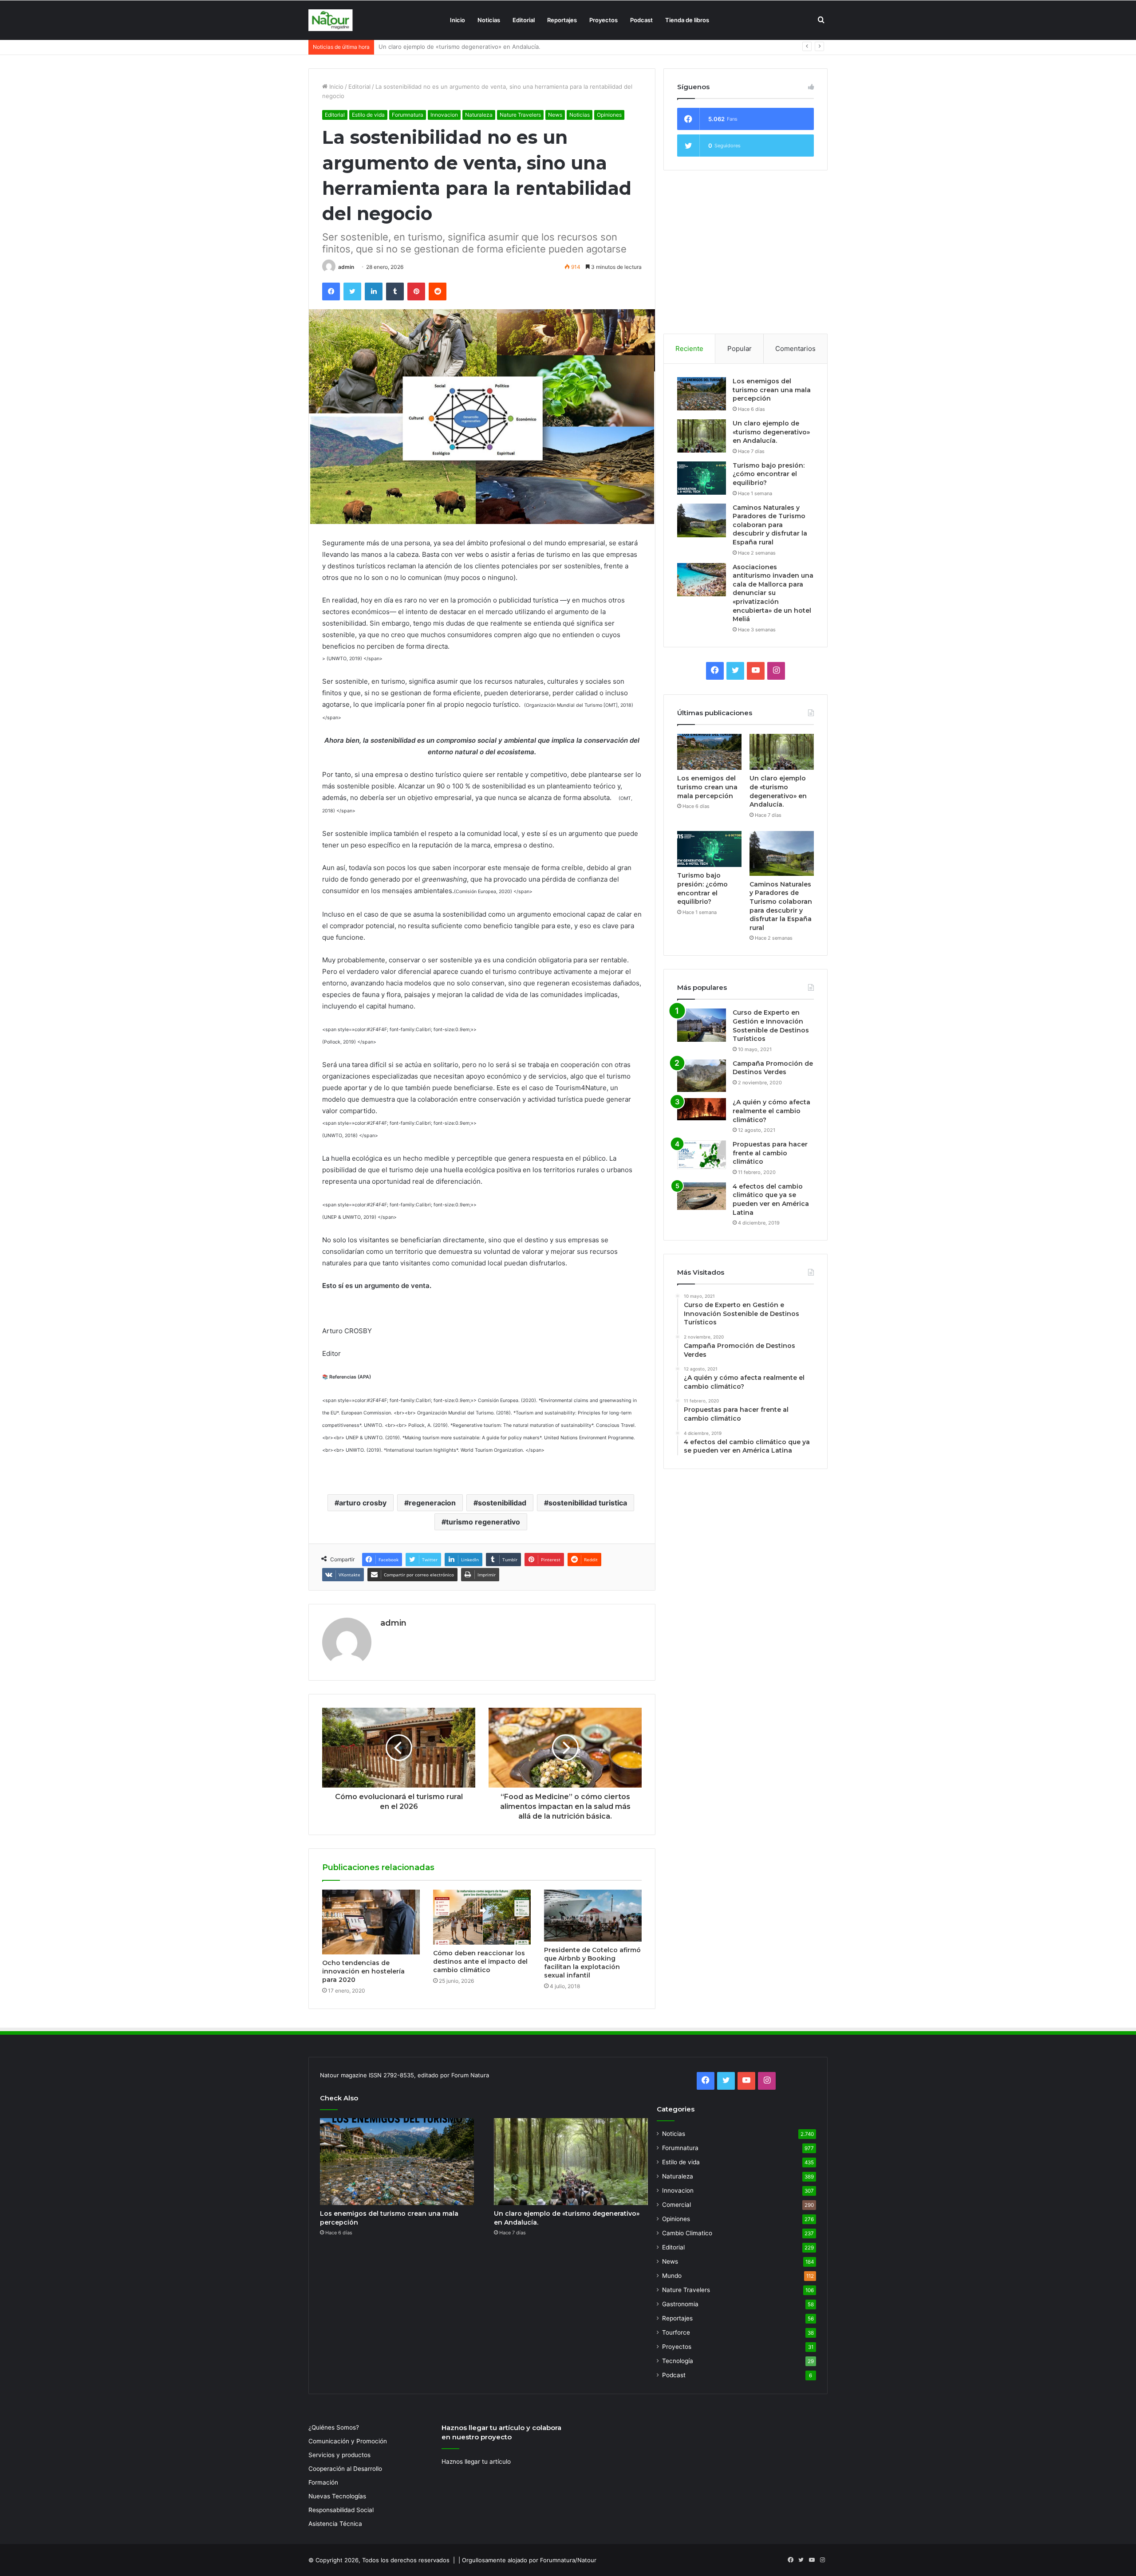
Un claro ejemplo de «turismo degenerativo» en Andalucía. (771, 432)
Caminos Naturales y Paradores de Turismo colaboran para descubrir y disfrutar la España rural (770, 525)
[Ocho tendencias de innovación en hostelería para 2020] (371, 1922)
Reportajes (562, 20)
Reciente (689, 349)
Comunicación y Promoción (348, 2441)
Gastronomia (680, 2304)
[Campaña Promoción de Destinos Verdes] (702, 1076)
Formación (323, 2482)
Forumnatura (408, 115)
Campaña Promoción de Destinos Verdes (773, 1068)
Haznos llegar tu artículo (476, 2462)
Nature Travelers (520, 115)
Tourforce (676, 2332)
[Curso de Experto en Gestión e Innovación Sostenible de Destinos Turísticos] (702, 1025)
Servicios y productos (339, 2455)
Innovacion (444, 115)
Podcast (641, 20)
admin (346, 267)
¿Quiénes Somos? (334, 2427)
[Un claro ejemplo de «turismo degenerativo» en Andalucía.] (702, 436)
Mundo (672, 2276)
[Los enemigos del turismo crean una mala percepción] (702, 394)
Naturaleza (479, 115)
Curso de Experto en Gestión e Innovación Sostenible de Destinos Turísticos (771, 1026)
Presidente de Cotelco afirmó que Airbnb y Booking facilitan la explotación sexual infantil (592, 1963)
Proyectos (603, 20)
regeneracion (432, 1503)
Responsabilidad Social (341, 2510)
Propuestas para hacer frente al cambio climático (770, 1153)
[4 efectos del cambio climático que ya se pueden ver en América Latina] (702, 1196)
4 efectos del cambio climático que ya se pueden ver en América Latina (771, 1199)
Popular (740, 349)
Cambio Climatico (687, 2233)
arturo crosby (363, 1503)
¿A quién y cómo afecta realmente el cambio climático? (771, 1111)
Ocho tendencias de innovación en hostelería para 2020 (363, 1971)
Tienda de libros (687, 20)
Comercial (676, 2205)
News (555, 115)
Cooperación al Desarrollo (345, 2469)
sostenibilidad (502, 1503)
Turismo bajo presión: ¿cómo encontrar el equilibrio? (451, 47)
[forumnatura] (331, 20)
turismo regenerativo (483, 1522)
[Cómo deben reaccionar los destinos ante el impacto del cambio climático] (482, 1917)
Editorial (524, 20)
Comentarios (795, 349)
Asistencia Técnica (335, 2524)
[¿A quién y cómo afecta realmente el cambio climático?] (702, 1109)
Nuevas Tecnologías (337, 2496)
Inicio (458, 20)
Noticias (489, 20)
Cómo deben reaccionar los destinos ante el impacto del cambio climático (480, 1962)
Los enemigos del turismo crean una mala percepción (772, 390)
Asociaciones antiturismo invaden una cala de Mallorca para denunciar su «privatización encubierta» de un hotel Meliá (773, 593)
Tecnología (678, 2361)
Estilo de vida (368, 115)
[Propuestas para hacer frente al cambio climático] (702, 1155)
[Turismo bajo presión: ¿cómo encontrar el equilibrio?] (702, 478)
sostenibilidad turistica (588, 1503)
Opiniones (609, 115)
